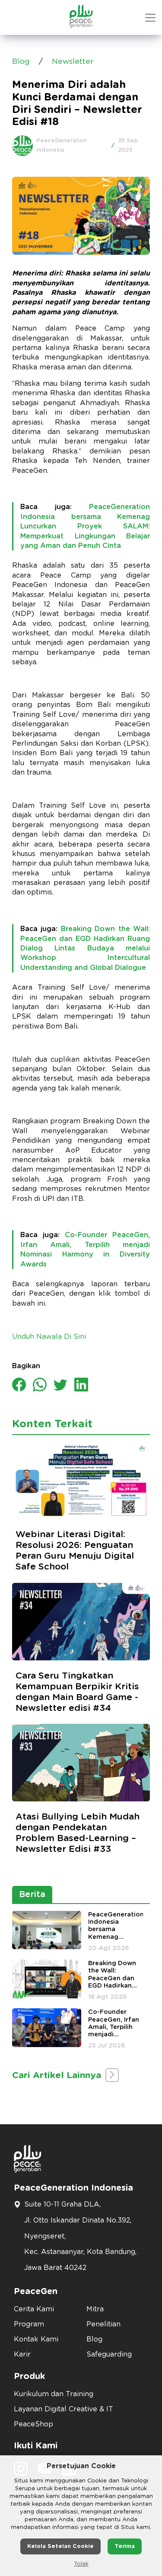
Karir (22, 2354)
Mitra (95, 2309)
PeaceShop (33, 2424)
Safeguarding (109, 2354)
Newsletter (73, 62)
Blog (21, 62)
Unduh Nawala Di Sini (49, 1337)
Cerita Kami (34, 2309)
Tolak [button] (81, 2564)
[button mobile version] (150, 18)
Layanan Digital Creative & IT (64, 2409)
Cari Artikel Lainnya (58, 2075)
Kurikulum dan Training (54, 2394)
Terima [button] (125, 2546)
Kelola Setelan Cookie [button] (60, 2546)
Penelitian (103, 2324)
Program (29, 2324)
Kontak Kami (36, 2339)
